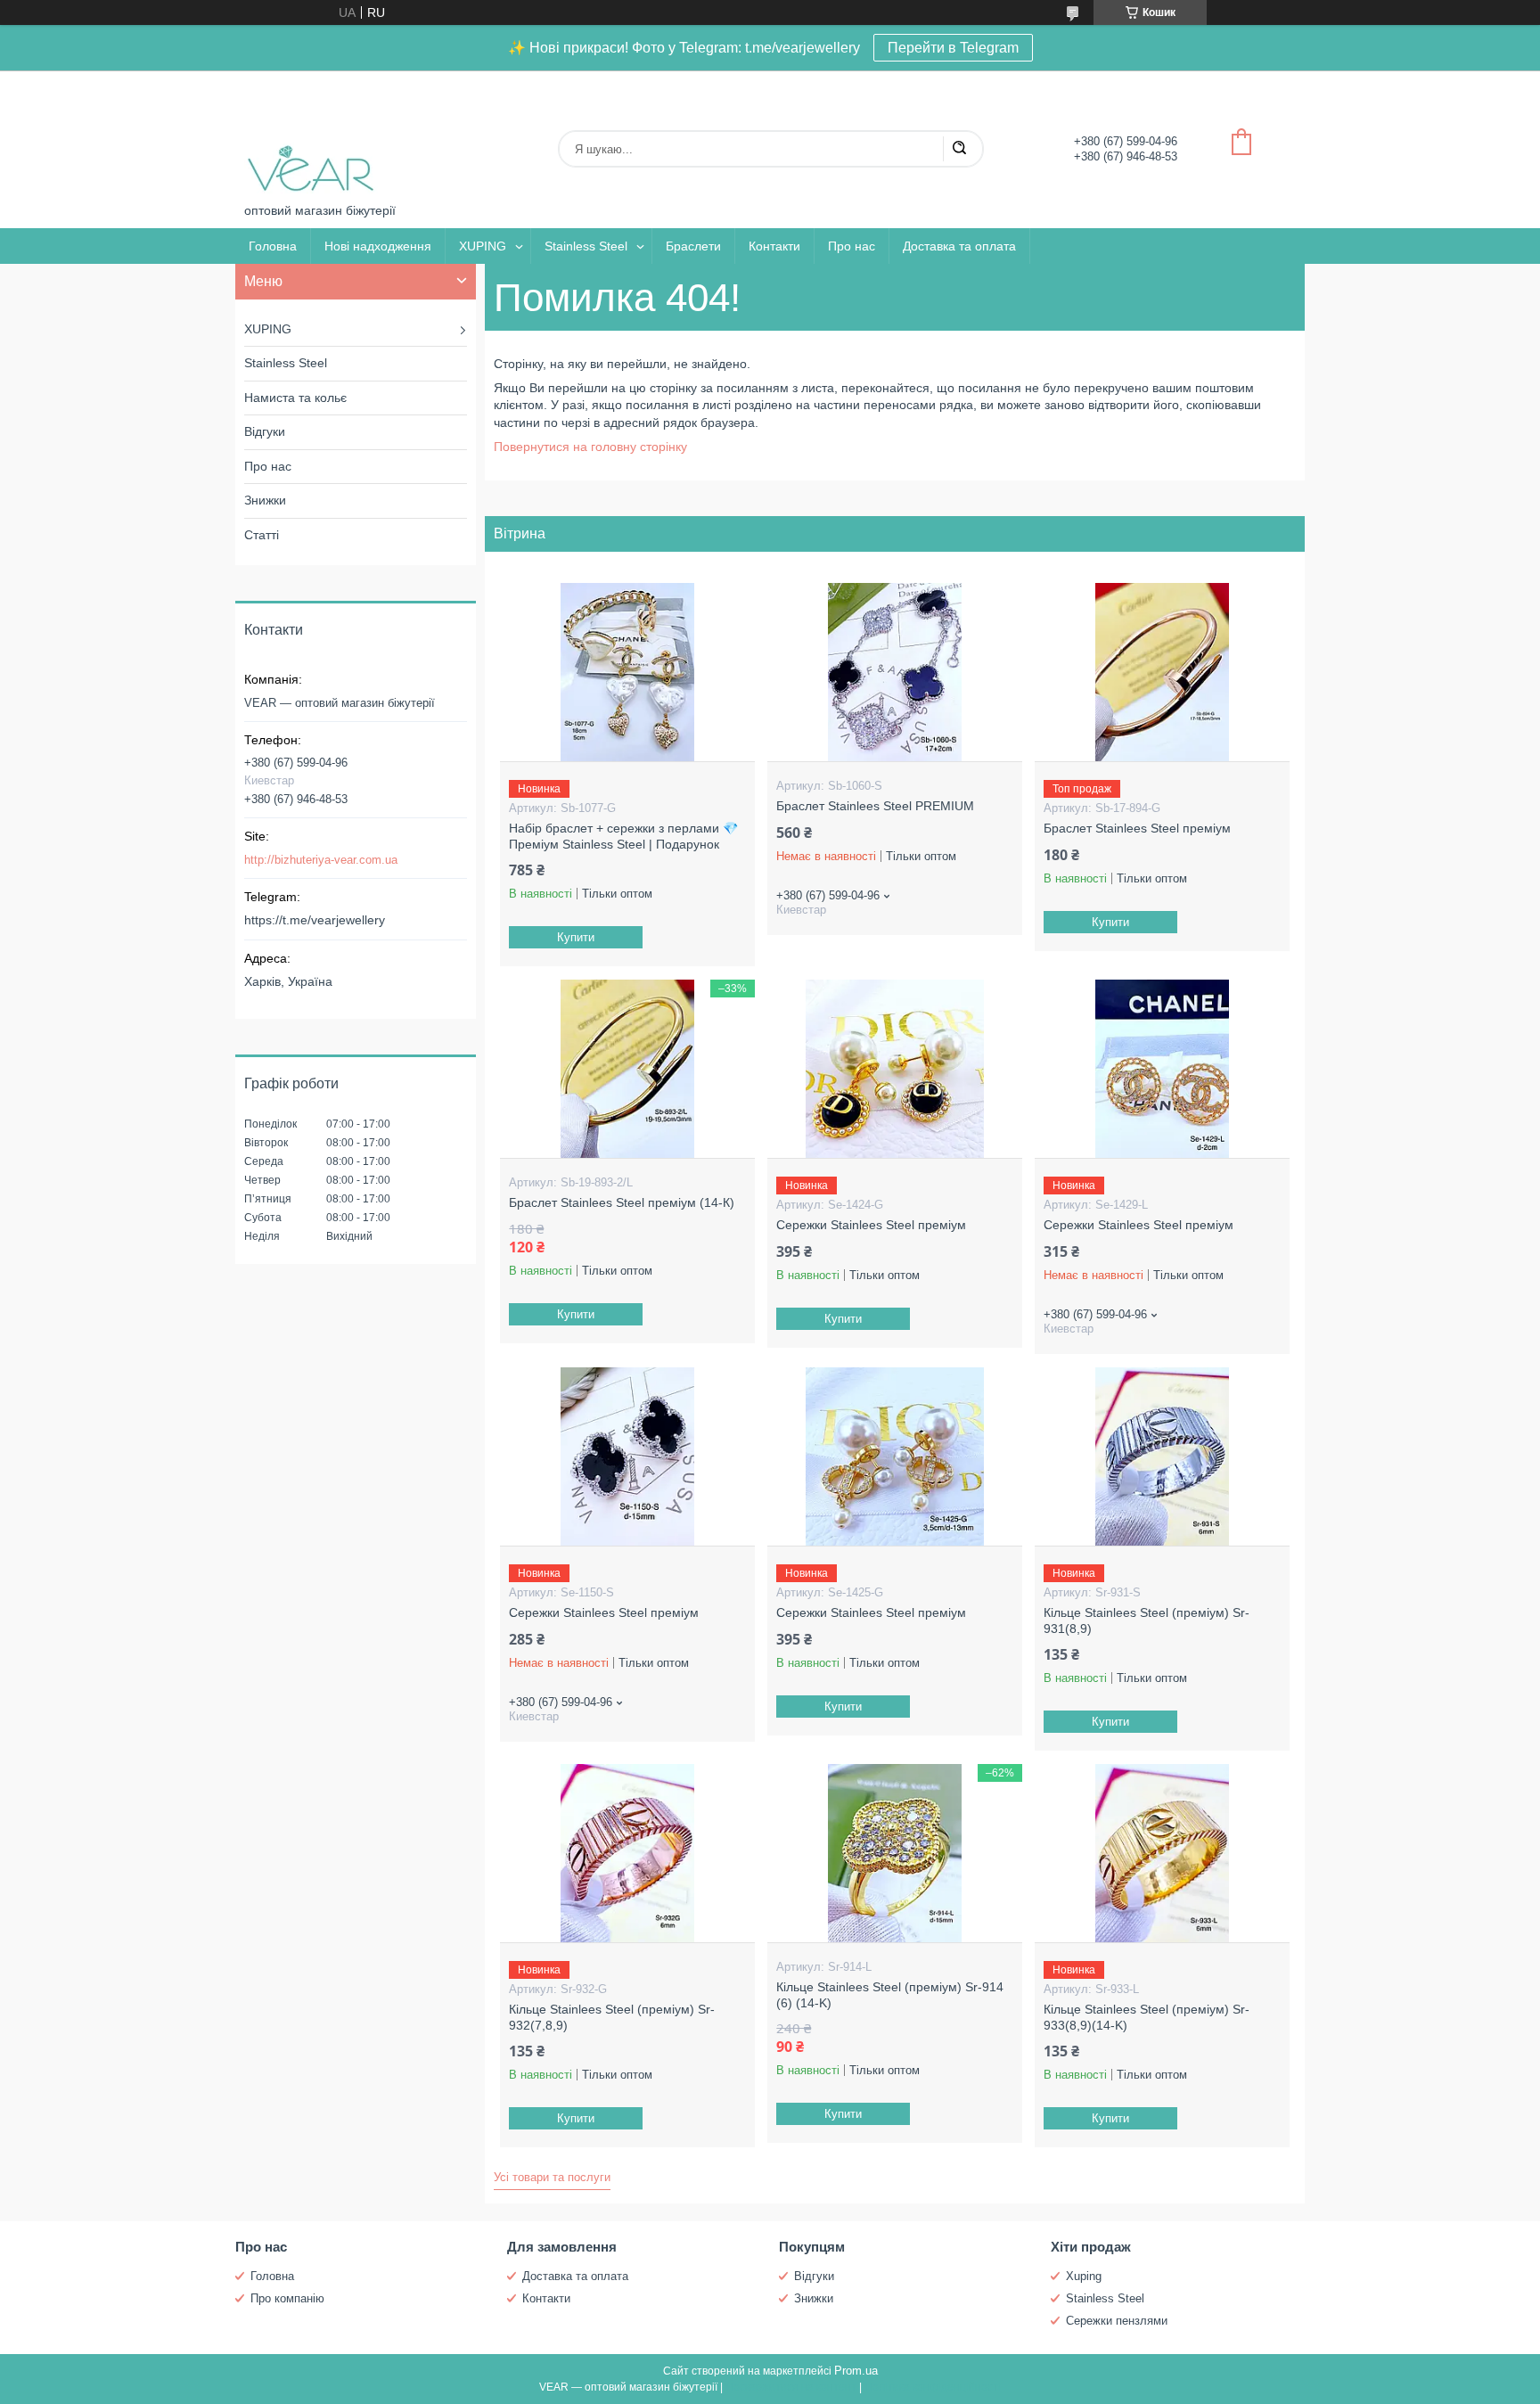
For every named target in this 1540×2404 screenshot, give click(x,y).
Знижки (265, 500)
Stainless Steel (586, 246)
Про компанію (287, 2298)
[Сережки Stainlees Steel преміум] (894, 1069)
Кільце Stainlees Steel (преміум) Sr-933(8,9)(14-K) (1147, 2017)
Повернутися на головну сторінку (590, 447)
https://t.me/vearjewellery (315, 920)
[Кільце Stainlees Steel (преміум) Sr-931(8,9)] (1162, 1456)
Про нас (852, 246)
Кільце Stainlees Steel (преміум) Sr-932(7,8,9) (612, 2017)
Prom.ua (856, 2371)
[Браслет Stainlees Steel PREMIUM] (894, 672)
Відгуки (265, 431)
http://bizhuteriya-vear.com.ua (321, 860)
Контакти (774, 246)
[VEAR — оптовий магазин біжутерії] (311, 137)
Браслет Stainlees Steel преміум (1137, 828)
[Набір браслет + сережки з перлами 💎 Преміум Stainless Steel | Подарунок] (627, 672)
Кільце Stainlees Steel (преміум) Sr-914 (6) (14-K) (890, 1995)
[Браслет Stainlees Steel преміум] (1162, 672)
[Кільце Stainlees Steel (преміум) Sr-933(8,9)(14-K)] (1162, 1853)
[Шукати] (959, 149)
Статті (262, 535)
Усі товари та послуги (552, 2177)
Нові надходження (378, 246)
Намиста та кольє (295, 398)
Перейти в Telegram (953, 48)
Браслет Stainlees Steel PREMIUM (875, 806)
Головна (273, 246)
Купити (576, 937)
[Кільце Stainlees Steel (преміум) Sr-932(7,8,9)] (627, 1853)
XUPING (483, 246)
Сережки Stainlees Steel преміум (871, 1225)
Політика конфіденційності (933, 2387)
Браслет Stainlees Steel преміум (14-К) (622, 1202)
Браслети (693, 246)
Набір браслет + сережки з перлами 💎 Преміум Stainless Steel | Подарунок (623, 836)
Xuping (1084, 2276)
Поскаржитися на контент (791, 2387)
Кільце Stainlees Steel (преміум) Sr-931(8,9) (1147, 1620)
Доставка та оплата (959, 246)
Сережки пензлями (1117, 2321)
